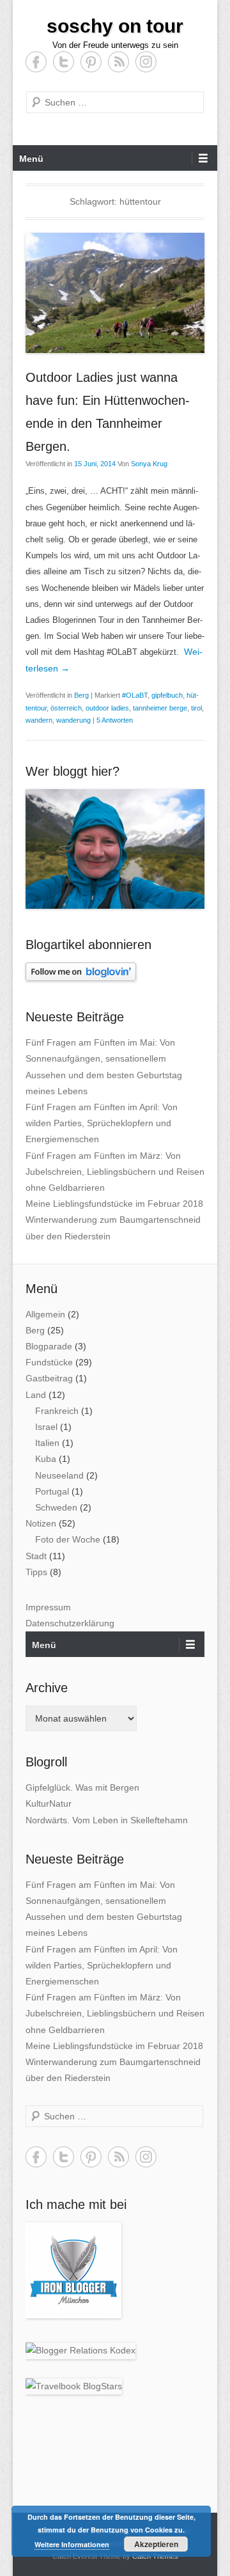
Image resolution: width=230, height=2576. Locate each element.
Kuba (46, 1459)
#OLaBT (135, 695)
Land (36, 1395)
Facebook (36, 62)
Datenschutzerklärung (70, 1623)
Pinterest (91, 62)
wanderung (73, 720)
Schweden (56, 1507)
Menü (31, 159)
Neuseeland (59, 1475)
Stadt (36, 1556)
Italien (47, 1443)
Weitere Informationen (72, 2544)
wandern (39, 720)
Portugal (52, 1491)
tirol (196, 708)
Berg (81, 695)
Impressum (48, 1607)
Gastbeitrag (49, 1378)
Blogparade (49, 1346)
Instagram (146, 62)
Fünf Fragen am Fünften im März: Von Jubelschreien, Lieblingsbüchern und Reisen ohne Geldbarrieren (115, 1172)
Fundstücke (49, 1362)
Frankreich (57, 1411)
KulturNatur (49, 1803)
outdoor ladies (107, 708)
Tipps (36, 1572)
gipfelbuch (167, 695)
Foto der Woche (68, 1539)
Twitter (64, 62)
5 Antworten (115, 720)
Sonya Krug (149, 464)
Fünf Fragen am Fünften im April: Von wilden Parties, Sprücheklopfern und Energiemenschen (102, 1123)
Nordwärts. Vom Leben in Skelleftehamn (107, 1820)
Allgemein (45, 1314)
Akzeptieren (156, 2544)
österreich (66, 708)
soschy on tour (115, 26)
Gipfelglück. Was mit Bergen (82, 1787)
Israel (46, 1427)
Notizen (41, 1523)
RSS (119, 62)
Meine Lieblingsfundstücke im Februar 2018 (114, 1204)
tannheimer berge (160, 708)
